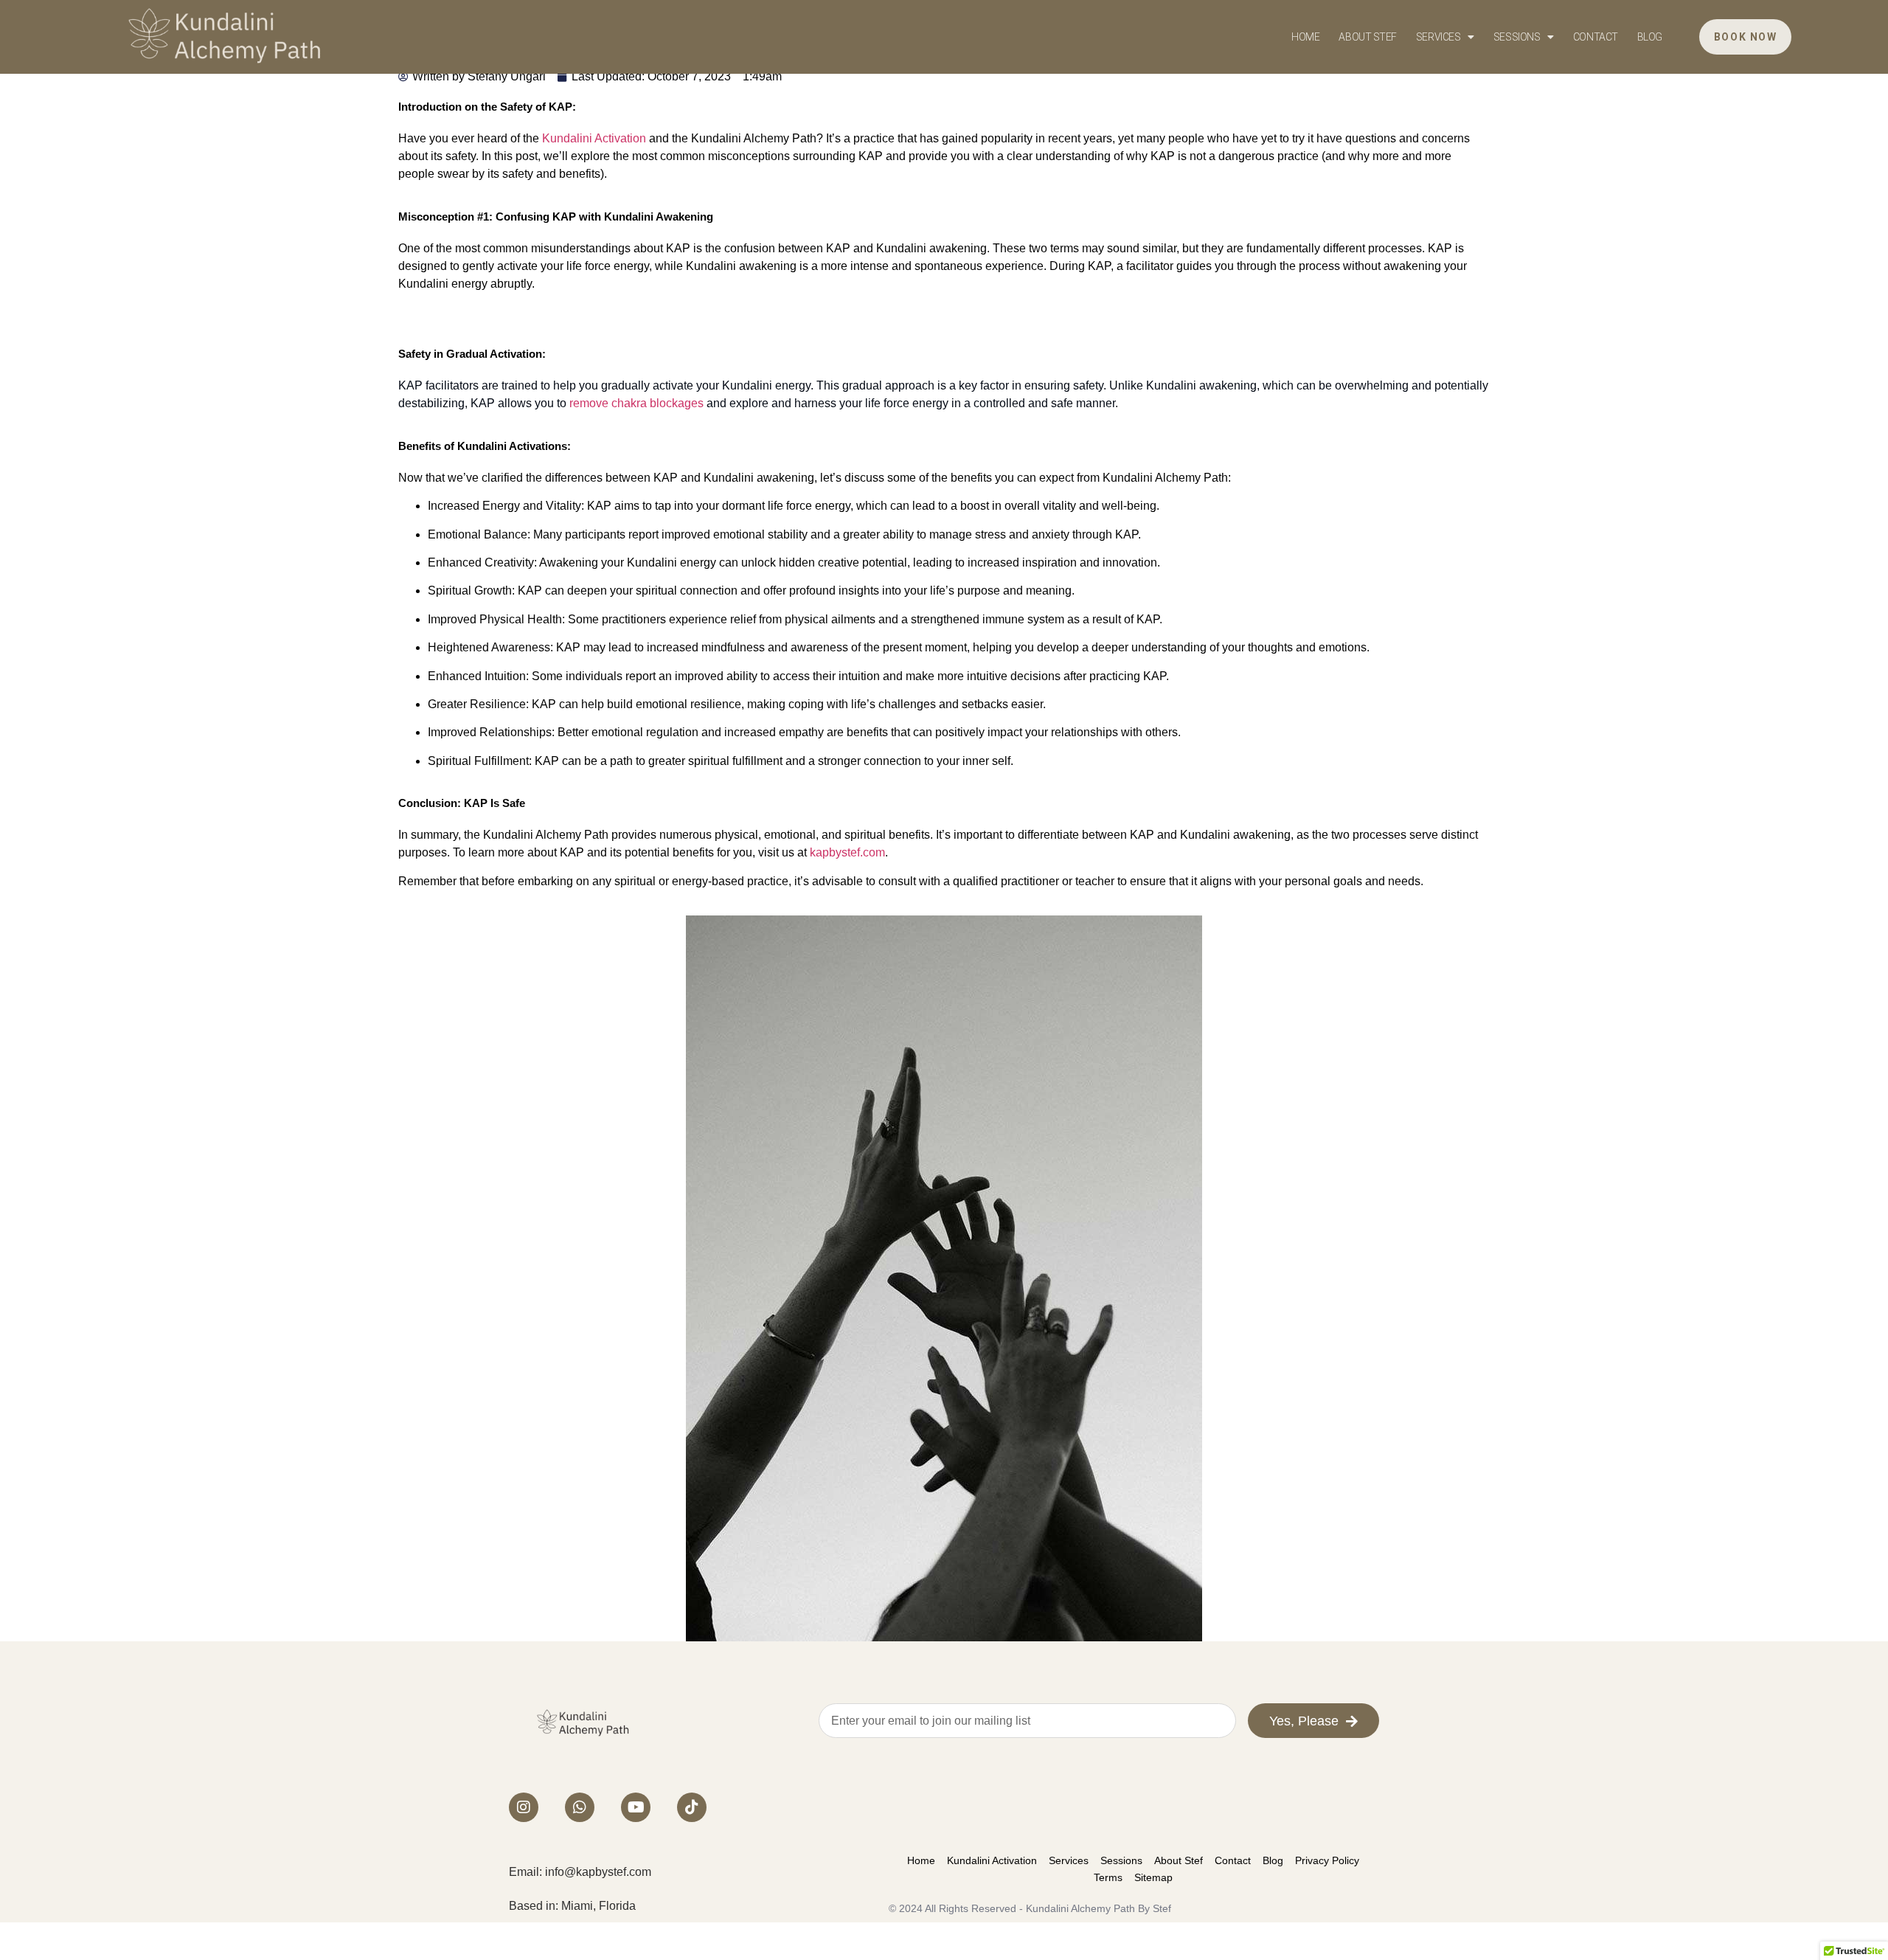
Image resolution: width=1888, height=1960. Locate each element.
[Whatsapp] (580, 1807)
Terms (1108, 1877)
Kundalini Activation (594, 138)
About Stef (1368, 37)
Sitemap (1153, 1877)
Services (1438, 37)
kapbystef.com (847, 852)
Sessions (1517, 37)
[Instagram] (524, 1807)
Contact (1596, 37)
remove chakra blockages (636, 403)
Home (1305, 37)
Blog (1650, 37)
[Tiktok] (692, 1807)
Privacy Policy (1327, 1860)
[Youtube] (636, 1807)
